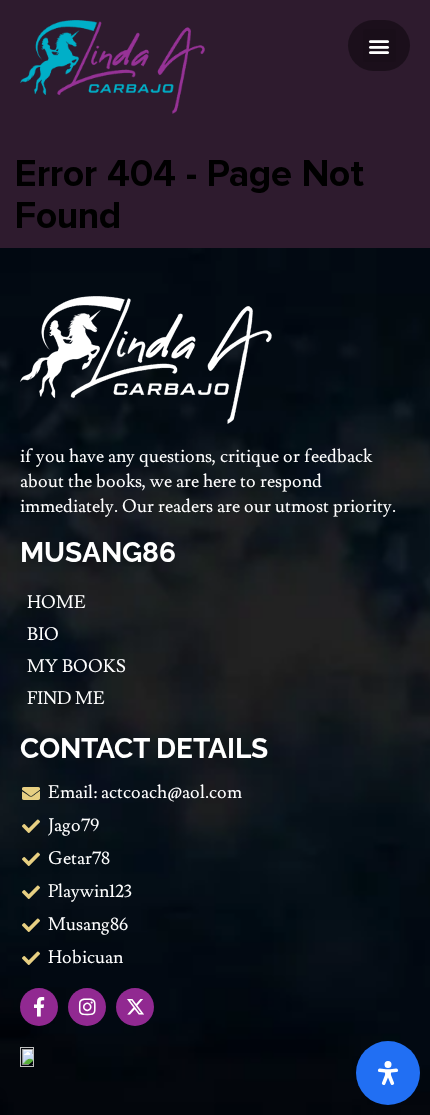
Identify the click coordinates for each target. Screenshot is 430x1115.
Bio (43, 634)
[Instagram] (87, 1007)
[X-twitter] (135, 1007)
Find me (66, 698)
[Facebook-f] (39, 1007)
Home (56, 602)
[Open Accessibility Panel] (388, 1073)
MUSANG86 (98, 552)
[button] (379, 45)
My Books (76, 666)
